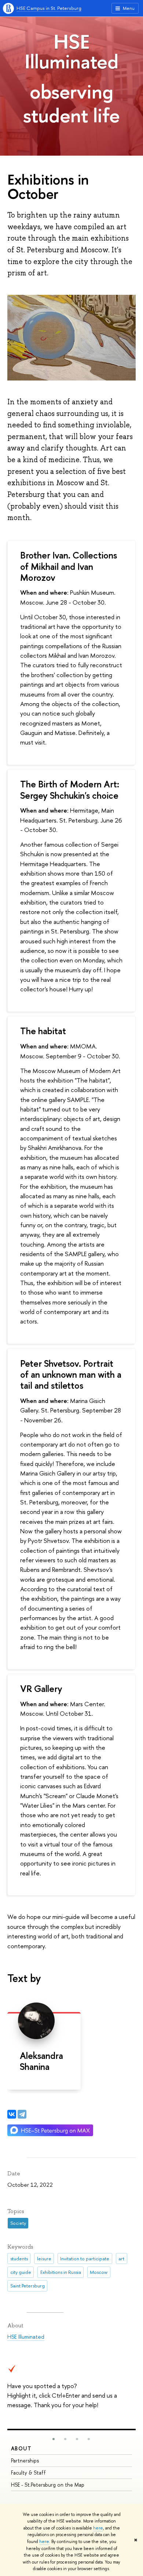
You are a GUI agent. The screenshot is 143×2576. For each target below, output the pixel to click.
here (98, 2528)
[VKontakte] (12, 2114)
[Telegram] (22, 2114)
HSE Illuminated (71, 51)
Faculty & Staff (28, 2473)
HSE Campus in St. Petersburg (49, 8)
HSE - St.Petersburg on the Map (48, 2485)
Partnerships (25, 2460)
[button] (54, 2439)
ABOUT (21, 2448)
